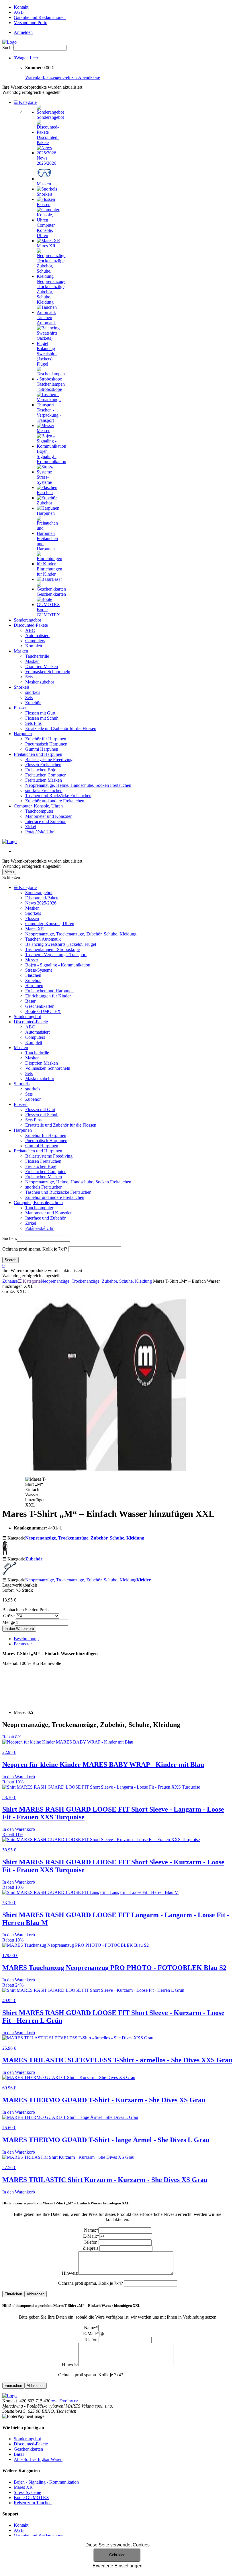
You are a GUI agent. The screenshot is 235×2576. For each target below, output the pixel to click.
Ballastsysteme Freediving (49, 759)
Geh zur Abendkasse (81, 77)
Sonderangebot (27, 620)
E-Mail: (91, 2236)
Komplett (34, 646)
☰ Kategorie (25, 102)
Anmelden (23, 32)
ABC (30, 630)
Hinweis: (70, 2273)
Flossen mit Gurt (40, 713)
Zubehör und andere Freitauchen (55, 801)
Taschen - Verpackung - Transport (56, 955)
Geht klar (117, 2555)
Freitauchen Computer (45, 775)
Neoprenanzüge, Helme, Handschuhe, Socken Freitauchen (78, 785)
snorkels (33, 692)
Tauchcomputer (39, 811)
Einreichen (13, 2294)
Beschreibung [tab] (26, 1639)
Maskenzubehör (40, 682)
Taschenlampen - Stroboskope (52, 949)
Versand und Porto (31, 23)
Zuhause (10, 1281)
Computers (35, 641)
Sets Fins (33, 723)
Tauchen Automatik (43, 939)
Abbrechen (36, 2294)
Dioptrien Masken (42, 666)
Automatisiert (37, 635)
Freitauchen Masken (44, 780)
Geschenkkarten (40, 1006)
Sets (29, 677)
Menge (9, 1622)
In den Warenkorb (19, 1629)
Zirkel (31, 827)
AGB (19, 12)
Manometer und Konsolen (49, 816)
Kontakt (21, 7)
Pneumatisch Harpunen (46, 744)
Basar (30, 1001)
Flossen (21, 708)
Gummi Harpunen (42, 749)
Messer (32, 960)
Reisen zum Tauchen (33, 2503)
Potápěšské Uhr (39, 832)
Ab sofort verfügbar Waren (38, 2459)
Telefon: (91, 2242)
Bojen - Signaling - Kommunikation (58, 965)
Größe (9, 1616)
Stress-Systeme (39, 970)
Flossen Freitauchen (43, 765)
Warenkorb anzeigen (44, 77)
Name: (91, 2230)
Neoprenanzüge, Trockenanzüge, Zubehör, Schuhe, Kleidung (81, 934)
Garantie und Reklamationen (40, 17)
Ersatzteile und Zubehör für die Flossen (61, 728)
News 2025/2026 (41, 903)
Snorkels (22, 687)
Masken (21, 651)
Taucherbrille (37, 656)
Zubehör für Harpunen (46, 739)
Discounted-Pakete (31, 625)
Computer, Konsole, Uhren (38, 806)
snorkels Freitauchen (44, 790)
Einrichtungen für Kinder (48, 996)
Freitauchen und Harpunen (38, 754)
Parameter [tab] (23, 1644)
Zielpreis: (91, 2248)
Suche (8, 47)
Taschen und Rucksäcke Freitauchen (58, 796)
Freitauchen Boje (41, 770)
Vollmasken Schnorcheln (48, 672)
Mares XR (35, 929)
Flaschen (33, 975)
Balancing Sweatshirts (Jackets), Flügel (61, 944)
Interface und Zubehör (45, 821)
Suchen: (10, 1238)
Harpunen (23, 734)
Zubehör (33, 703)
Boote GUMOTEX (43, 1011)
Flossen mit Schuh (42, 718)
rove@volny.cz (64, 2401)
